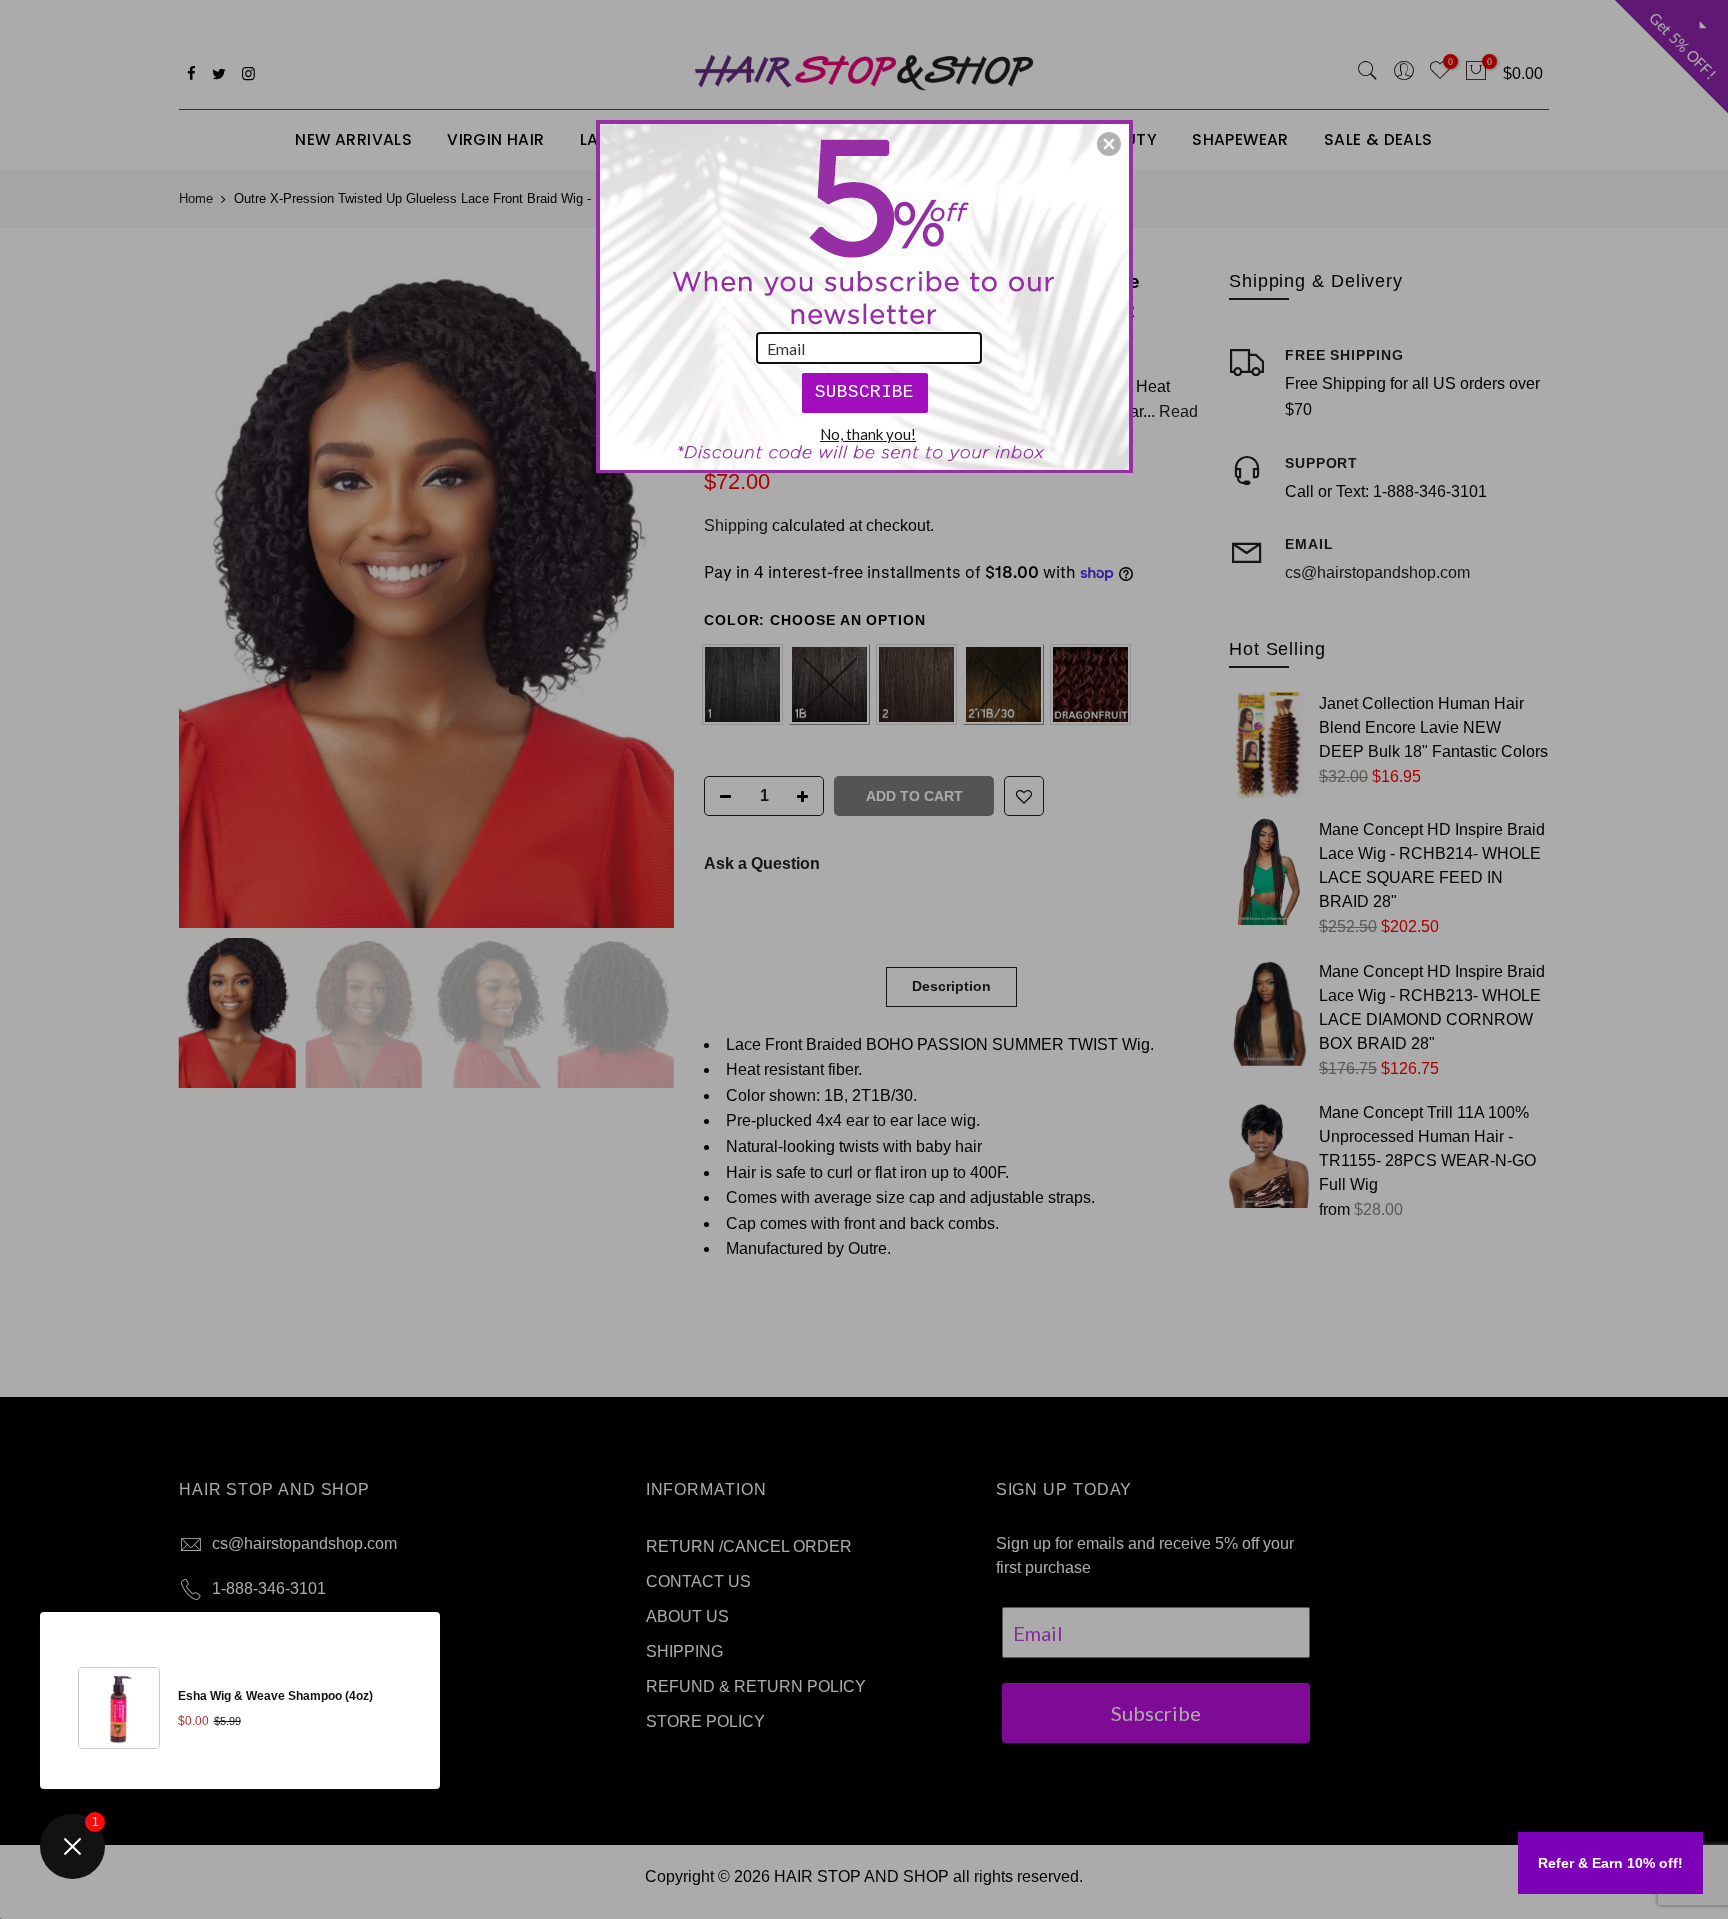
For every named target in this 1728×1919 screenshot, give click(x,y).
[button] (1109, 144)
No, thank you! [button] (868, 434)
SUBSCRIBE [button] (864, 392)
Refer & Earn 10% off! (1610, 1863)
